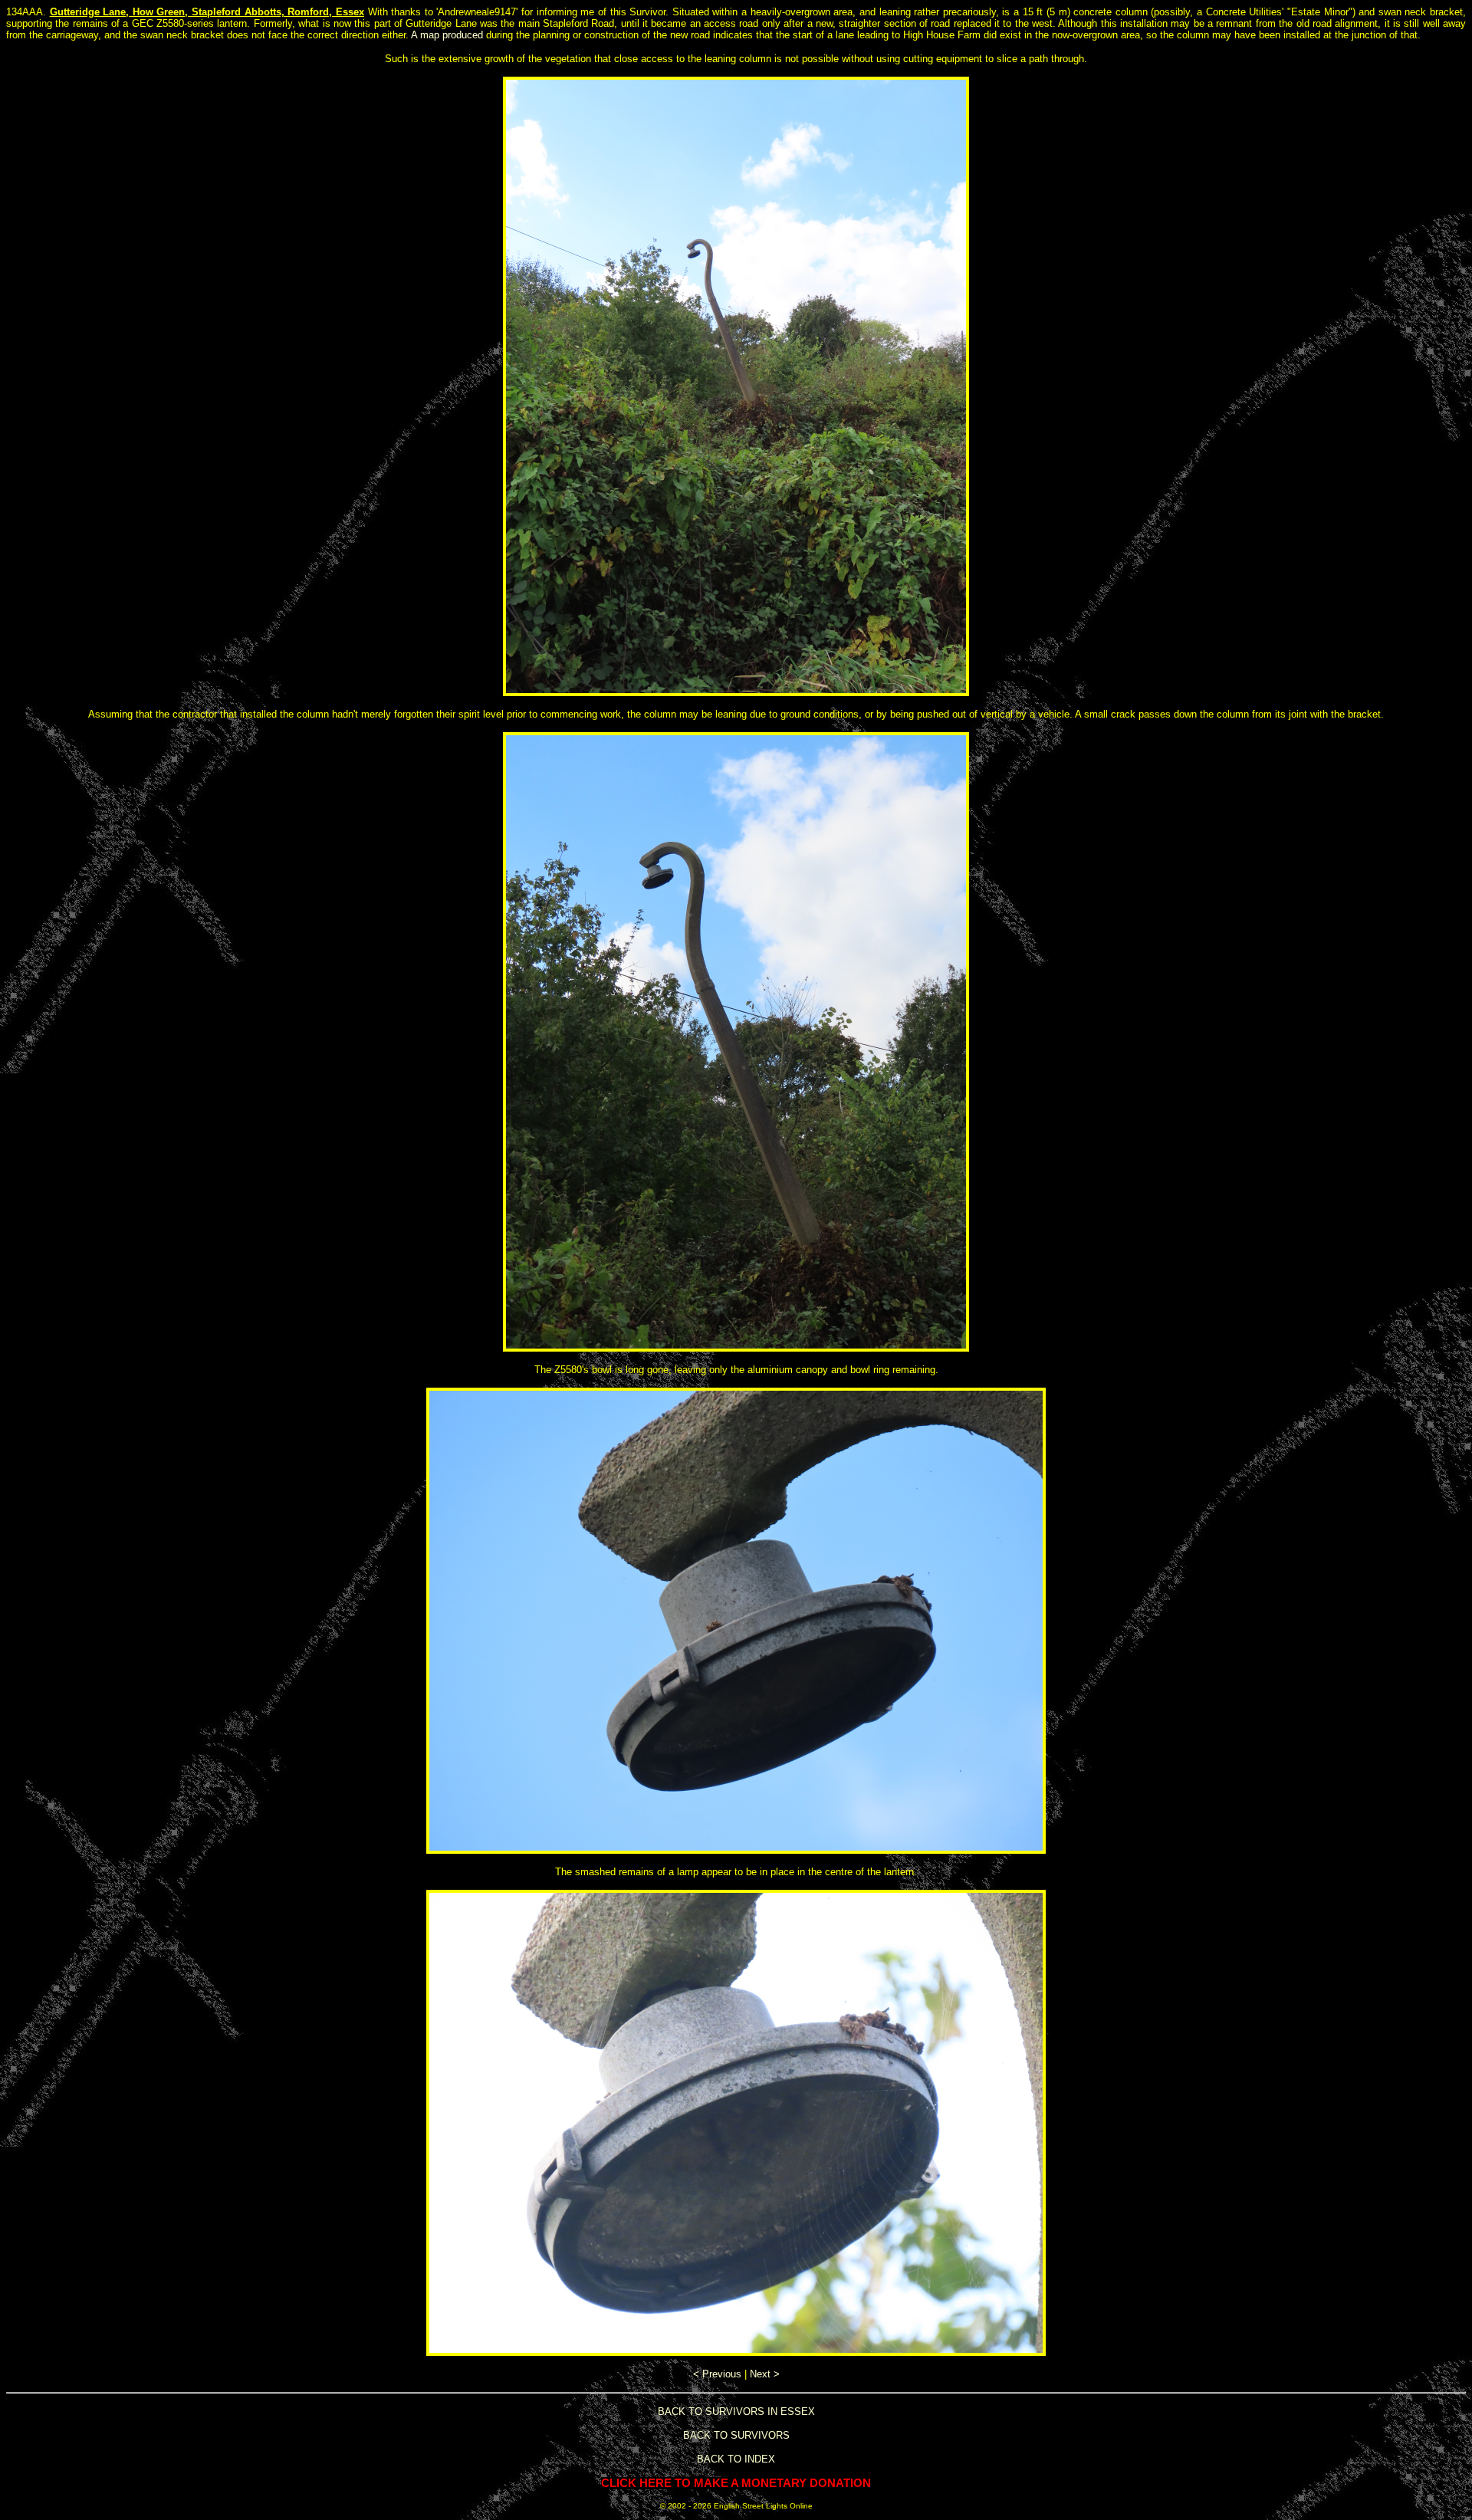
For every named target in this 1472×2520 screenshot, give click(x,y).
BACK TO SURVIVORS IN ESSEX (736, 2412)
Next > (765, 2374)
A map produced (447, 35)
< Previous (717, 2374)
